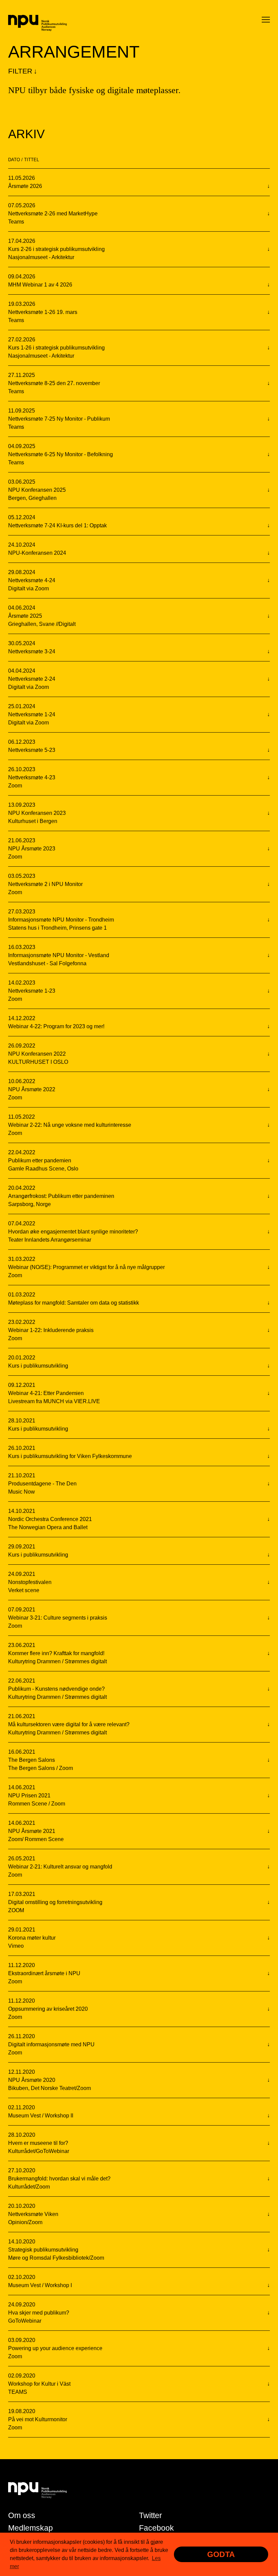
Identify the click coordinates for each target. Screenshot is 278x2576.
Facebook (156, 2528)
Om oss (22, 2515)
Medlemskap (31, 2528)
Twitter (151, 2515)
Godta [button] (221, 2554)
